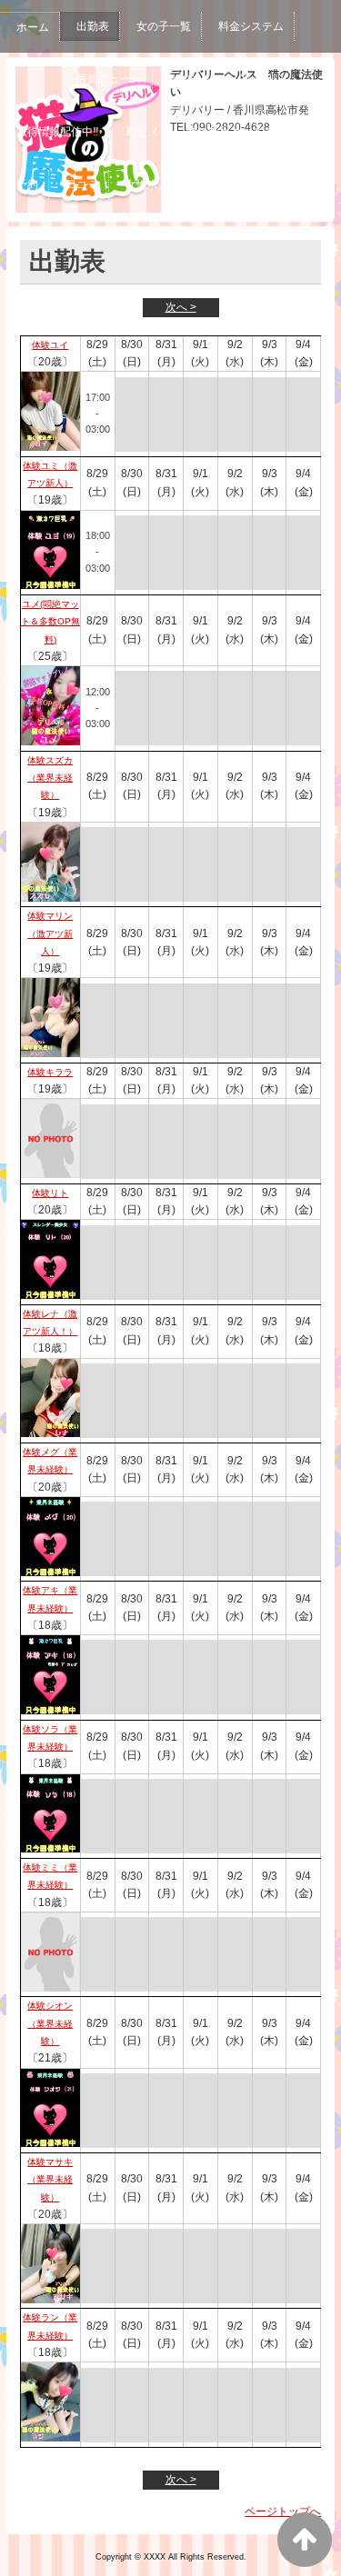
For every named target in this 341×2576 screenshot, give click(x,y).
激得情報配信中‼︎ (58, 132)
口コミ (82, 185)
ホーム (33, 27)
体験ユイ (50, 345)
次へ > (181, 307)
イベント (191, 79)
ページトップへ (283, 2511)
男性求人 (218, 185)
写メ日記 (262, 79)
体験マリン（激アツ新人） (50, 934)
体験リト (50, 1193)
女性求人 (147, 185)
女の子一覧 (164, 26)
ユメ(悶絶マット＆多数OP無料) (50, 622)
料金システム (251, 26)
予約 (27, 185)
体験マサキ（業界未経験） (50, 2180)
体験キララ (50, 1072)
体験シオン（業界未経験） (50, 2023)
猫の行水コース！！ (236, 132)
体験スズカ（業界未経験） (50, 778)
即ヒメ (143, 132)
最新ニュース (109, 79)
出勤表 (93, 26)
